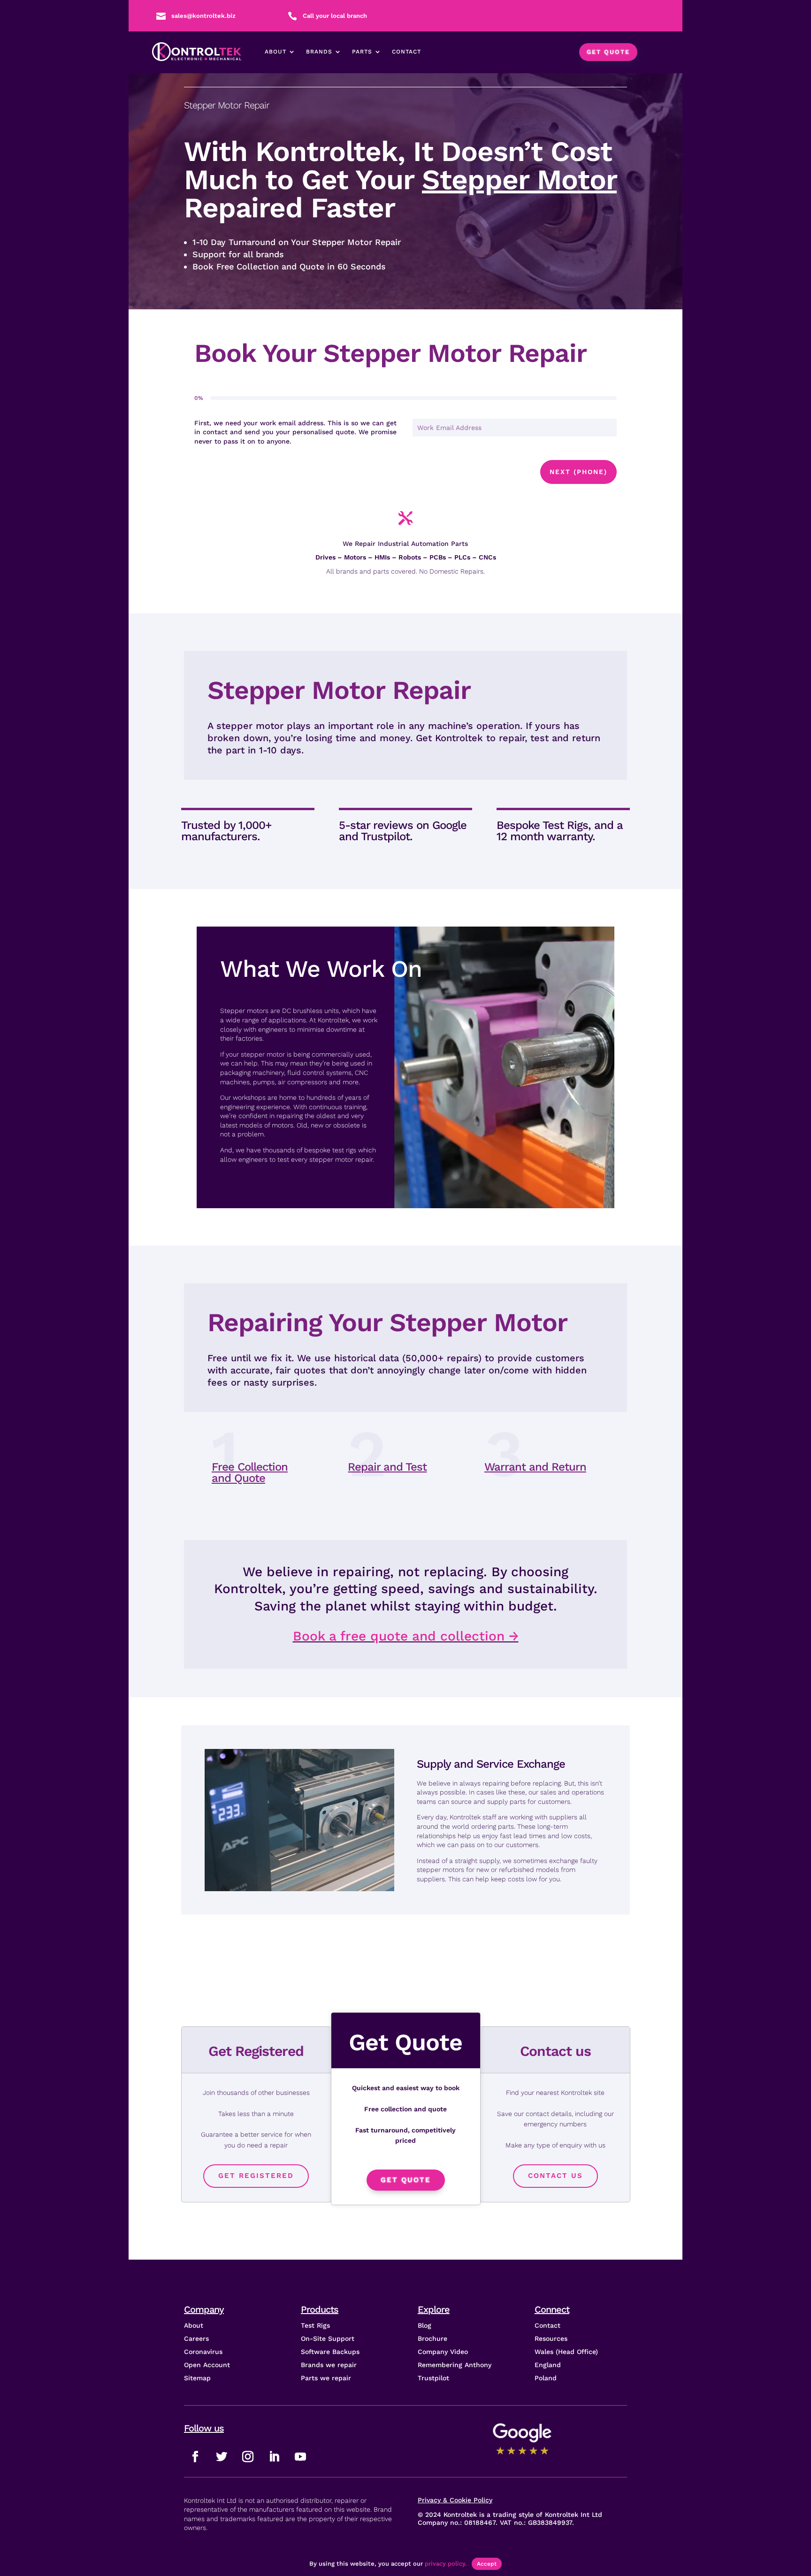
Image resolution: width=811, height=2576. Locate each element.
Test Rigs (315, 2325)
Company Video (443, 2352)
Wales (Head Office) (566, 2352)
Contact (406, 52)
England (548, 2365)
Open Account (207, 2365)
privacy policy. (446, 2564)
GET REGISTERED (256, 2176)
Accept (487, 2564)
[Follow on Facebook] (195, 2457)
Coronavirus (203, 2352)
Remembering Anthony (455, 2365)
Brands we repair (329, 2365)
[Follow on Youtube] (300, 2457)
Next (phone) (578, 472)
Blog (425, 2325)
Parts (362, 52)
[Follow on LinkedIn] (274, 2457)
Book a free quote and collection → (406, 1636)
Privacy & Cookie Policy (455, 2500)
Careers (196, 2338)
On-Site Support (328, 2338)
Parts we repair (326, 2378)
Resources (551, 2338)
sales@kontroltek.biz (203, 16)
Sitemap (197, 2378)
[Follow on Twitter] (222, 2457)
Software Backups (330, 2352)
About (275, 52)
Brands (319, 52)
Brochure (432, 2338)
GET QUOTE (608, 52)
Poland (546, 2378)
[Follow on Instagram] (248, 2457)
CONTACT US (555, 2176)
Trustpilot (433, 2378)
